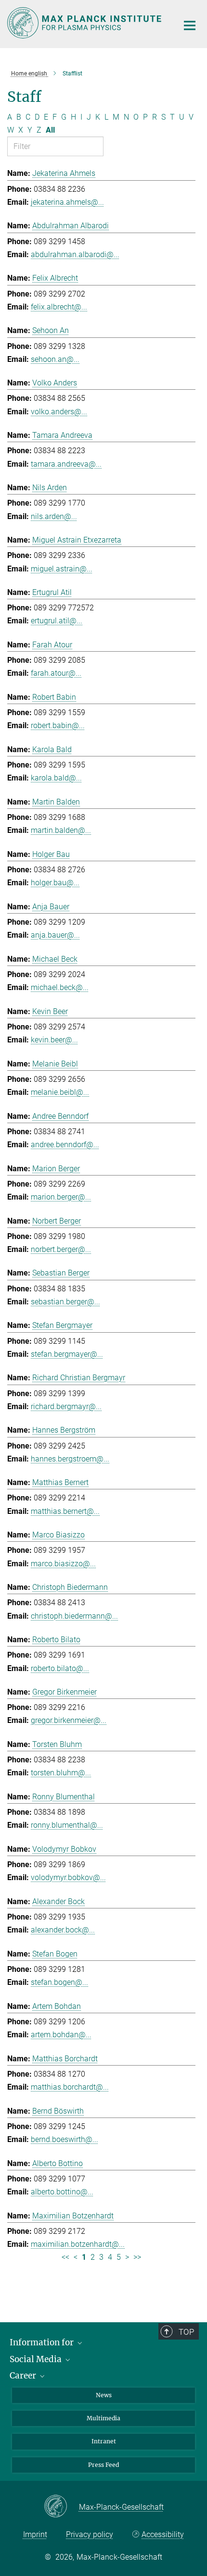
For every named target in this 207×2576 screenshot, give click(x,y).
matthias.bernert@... (65, 1511)
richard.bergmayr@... (66, 1406)
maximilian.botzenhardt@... (78, 2244)
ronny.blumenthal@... (67, 1825)
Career (24, 2376)
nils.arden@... (54, 516)
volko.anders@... (59, 412)
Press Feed (103, 2465)
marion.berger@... (61, 1197)
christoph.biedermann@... (74, 1616)
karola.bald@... (56, 778)
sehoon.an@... (55, 359)
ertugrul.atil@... (57, 621)
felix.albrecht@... (59, 307)
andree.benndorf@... (65, 1145)
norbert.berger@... (61, 1249)
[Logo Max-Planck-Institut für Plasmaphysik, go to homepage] (85, 23)
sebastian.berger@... (65, 1302)
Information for (43, 2342)
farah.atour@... (56, 673)
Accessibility (163, 2534)
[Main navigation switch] (190, 25)
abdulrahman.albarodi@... (75, 254)
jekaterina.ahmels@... (67, 202)
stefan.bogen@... (59, 1982)
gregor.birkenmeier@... (69, 1720)
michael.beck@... (60, 987)
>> (137, 2257)
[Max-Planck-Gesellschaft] (61, 2507)
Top (186, 2332)
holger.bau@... (55, 883)
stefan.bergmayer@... (67, 1354)
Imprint (35, 2534)
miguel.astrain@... (62, 569)
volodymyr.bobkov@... (68, 1877)
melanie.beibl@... (60, 1092)
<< (65, 2257)
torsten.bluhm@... (61, 1773)
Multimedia (103, 2418)
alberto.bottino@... (62, 2192)
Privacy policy (90, 2534)
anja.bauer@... (55, 935)
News (104, 2395)
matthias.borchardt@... (70, 2087)
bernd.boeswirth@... (65, 2139)
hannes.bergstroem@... (70, 1459)
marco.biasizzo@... (63, 1564)
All (50, 130)
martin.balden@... (61, 830)
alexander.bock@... (63, 1930)
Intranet (104, 2441)
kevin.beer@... (54, 1040)
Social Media (37, 2359)
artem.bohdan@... (61, 2035)
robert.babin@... (58, 725)
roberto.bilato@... (60, 1668)
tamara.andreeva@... (66, 464)
